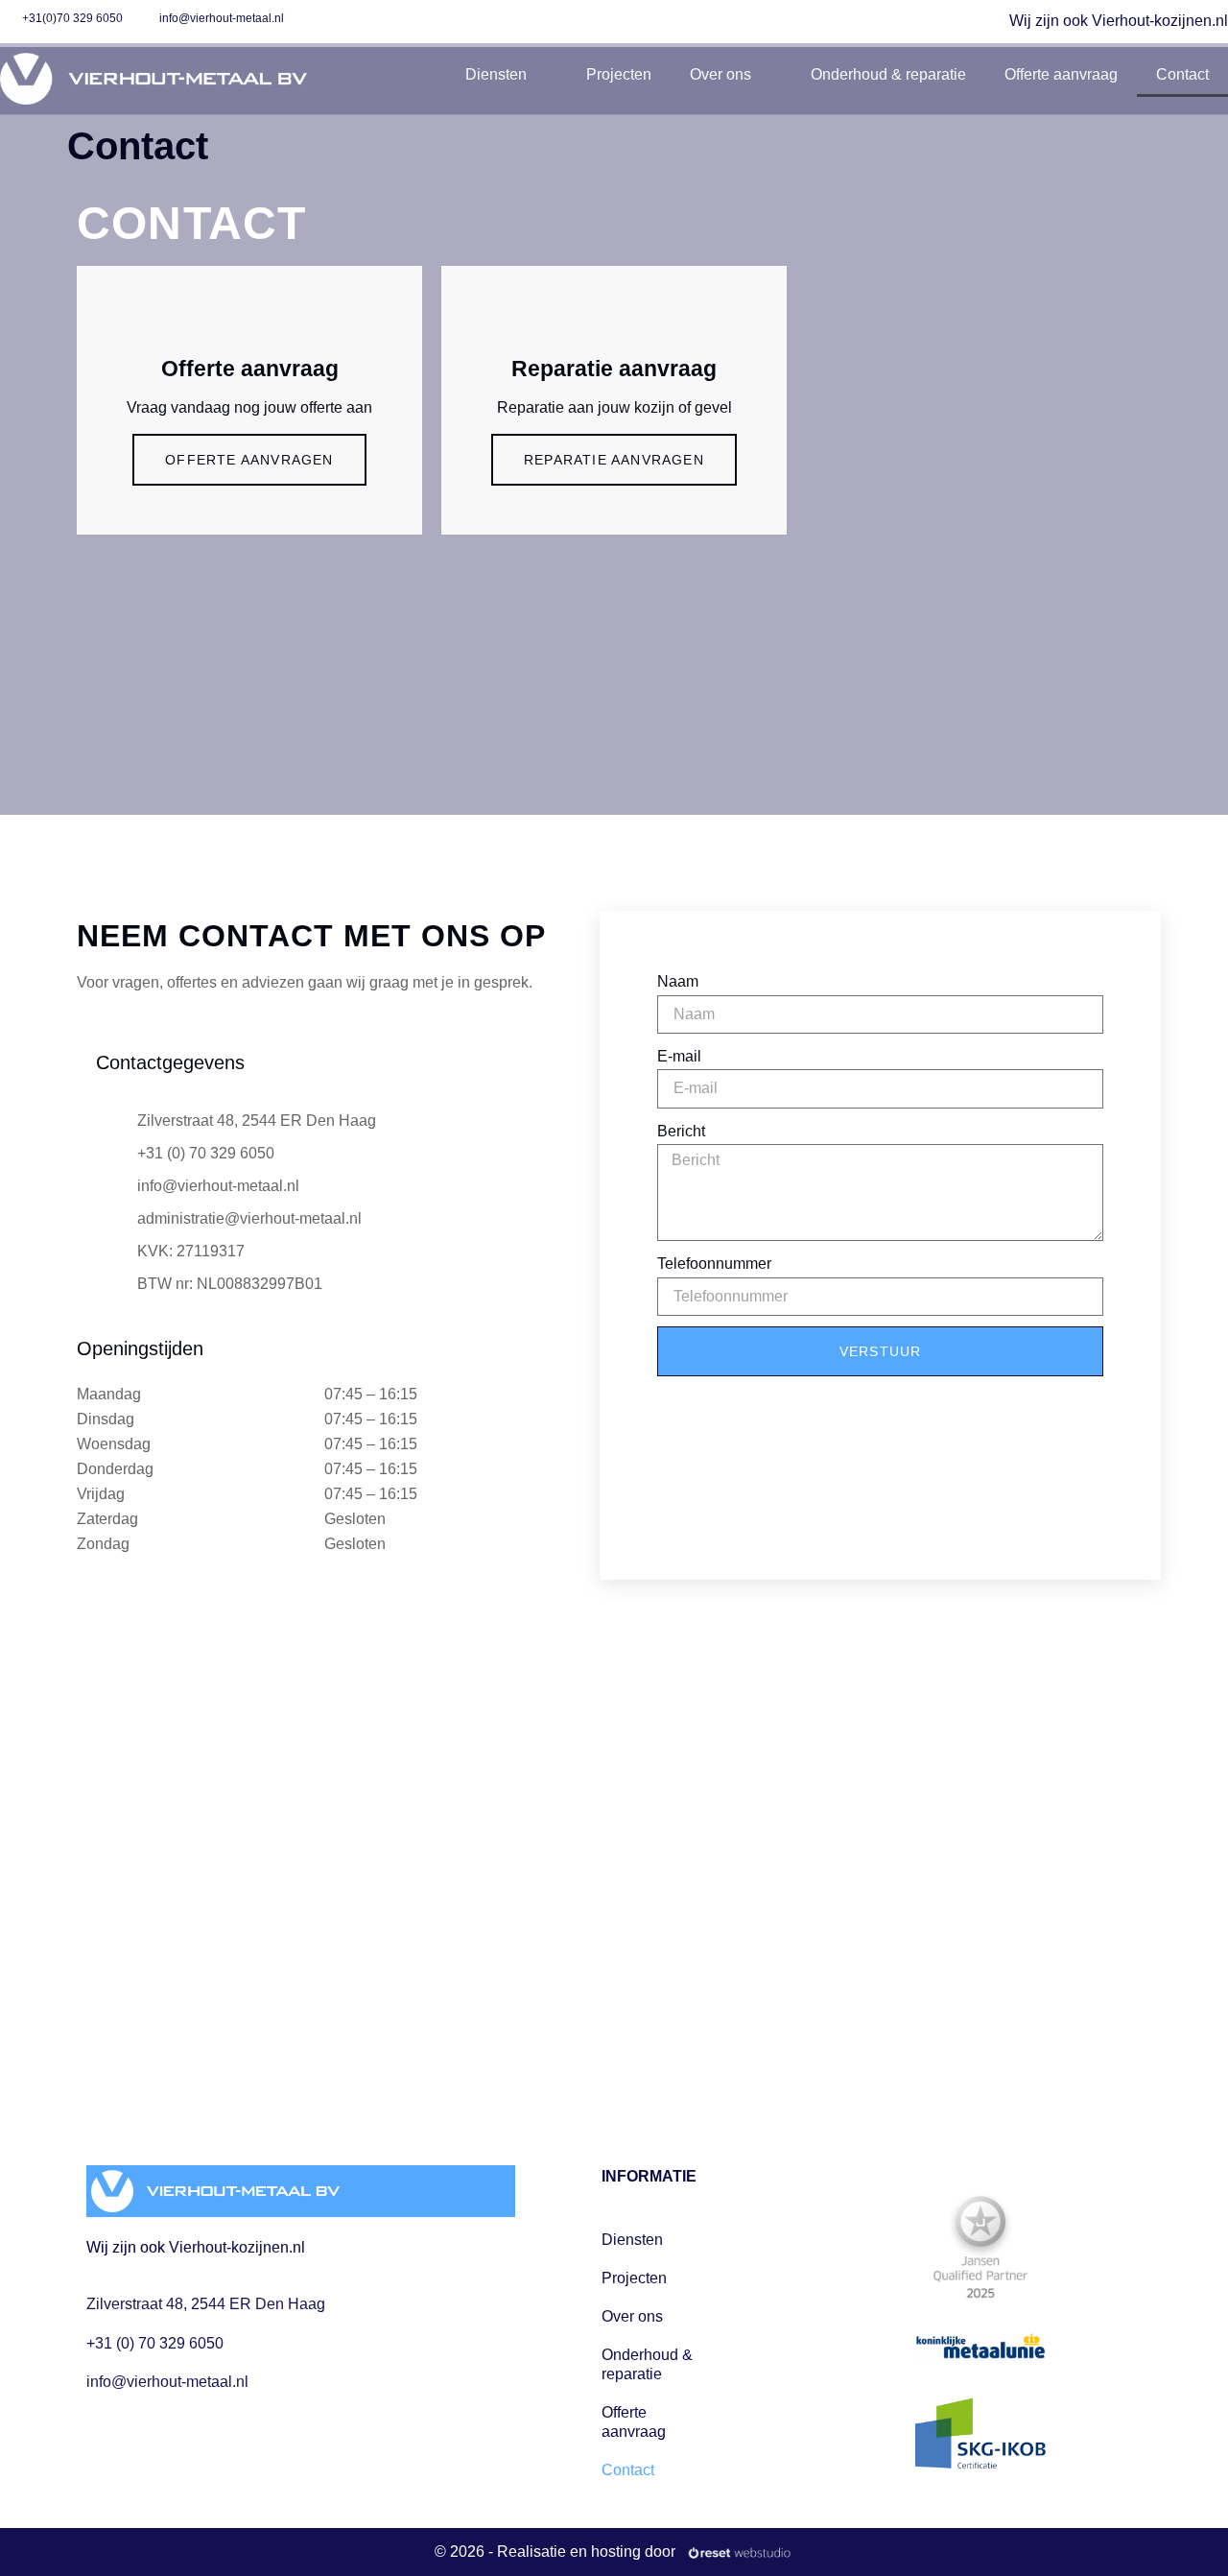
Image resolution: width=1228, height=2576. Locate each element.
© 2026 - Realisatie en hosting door (555, 2552)
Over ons (720, 74)
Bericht (681, 1131)
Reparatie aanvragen (614, 460)
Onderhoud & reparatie (888, 74)
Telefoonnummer (714, 1264)
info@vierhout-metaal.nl (167, 2382)
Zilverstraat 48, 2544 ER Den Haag (206, 2304)
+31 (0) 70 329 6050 (155, 2343)
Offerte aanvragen (249, 460)
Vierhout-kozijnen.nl (237, 2247)
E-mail (679, 1056)
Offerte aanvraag (1061, 74)
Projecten (619, 74)
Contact (1182, 74)
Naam (678, 981)
